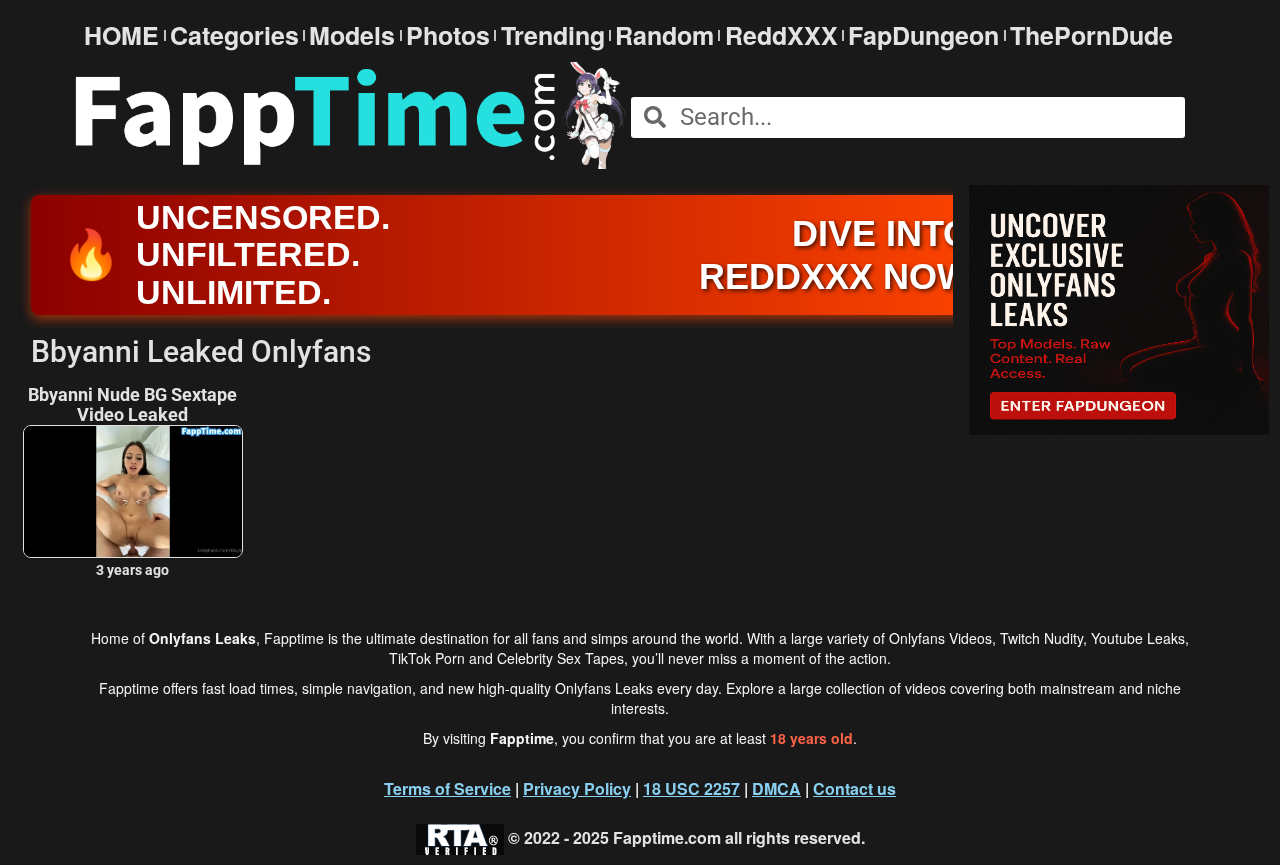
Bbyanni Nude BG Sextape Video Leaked (132, 405)
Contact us (854, 788)
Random (664, 35)
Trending (553, 35)
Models (352, 35)
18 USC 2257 (691, 788)
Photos (448, 35)
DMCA (776, 788)
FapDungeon (923, 35)
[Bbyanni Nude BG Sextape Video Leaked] (133, 491)
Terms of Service (447, 788)
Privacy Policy (577, 788)
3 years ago (132, 570)
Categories (234, 35)
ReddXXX (781, 35)
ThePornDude (1091, 35)
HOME (121, 35)
